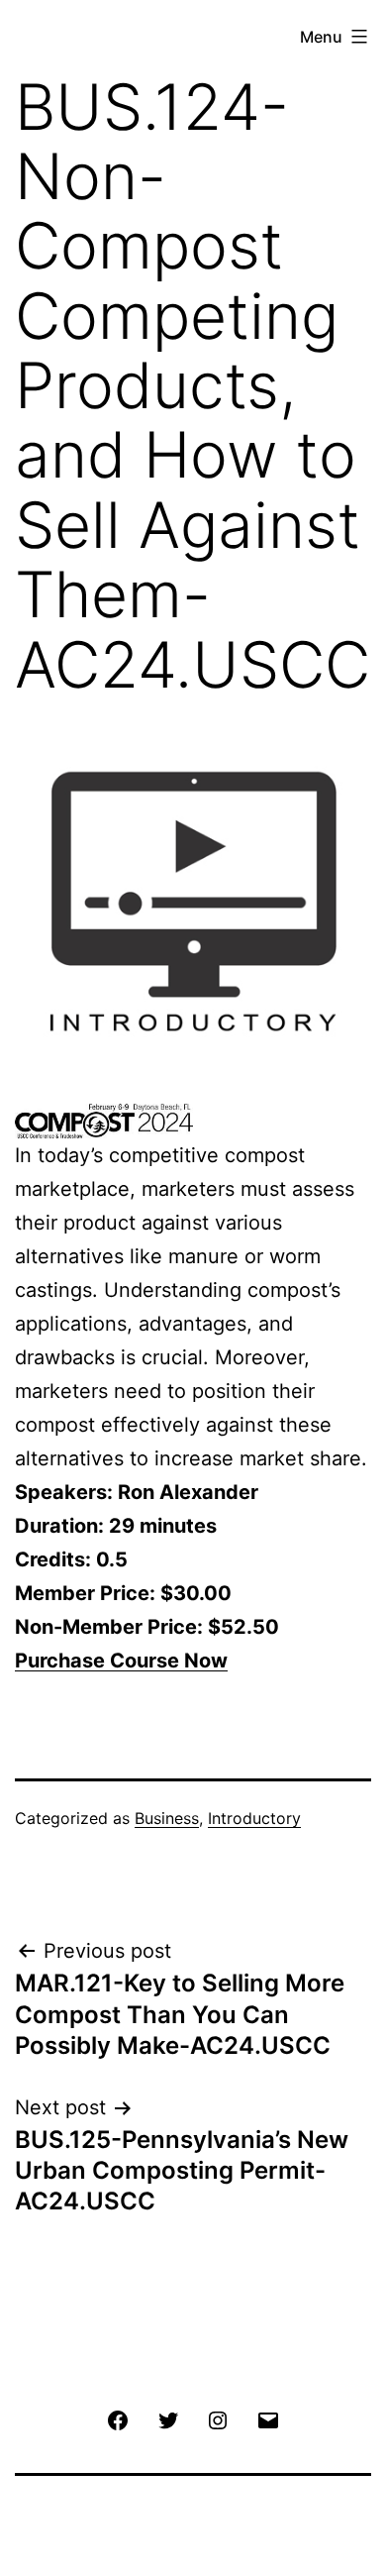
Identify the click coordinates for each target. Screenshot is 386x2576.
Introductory (254, 1818)
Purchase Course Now (121, 1661)
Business (167, 1818)
